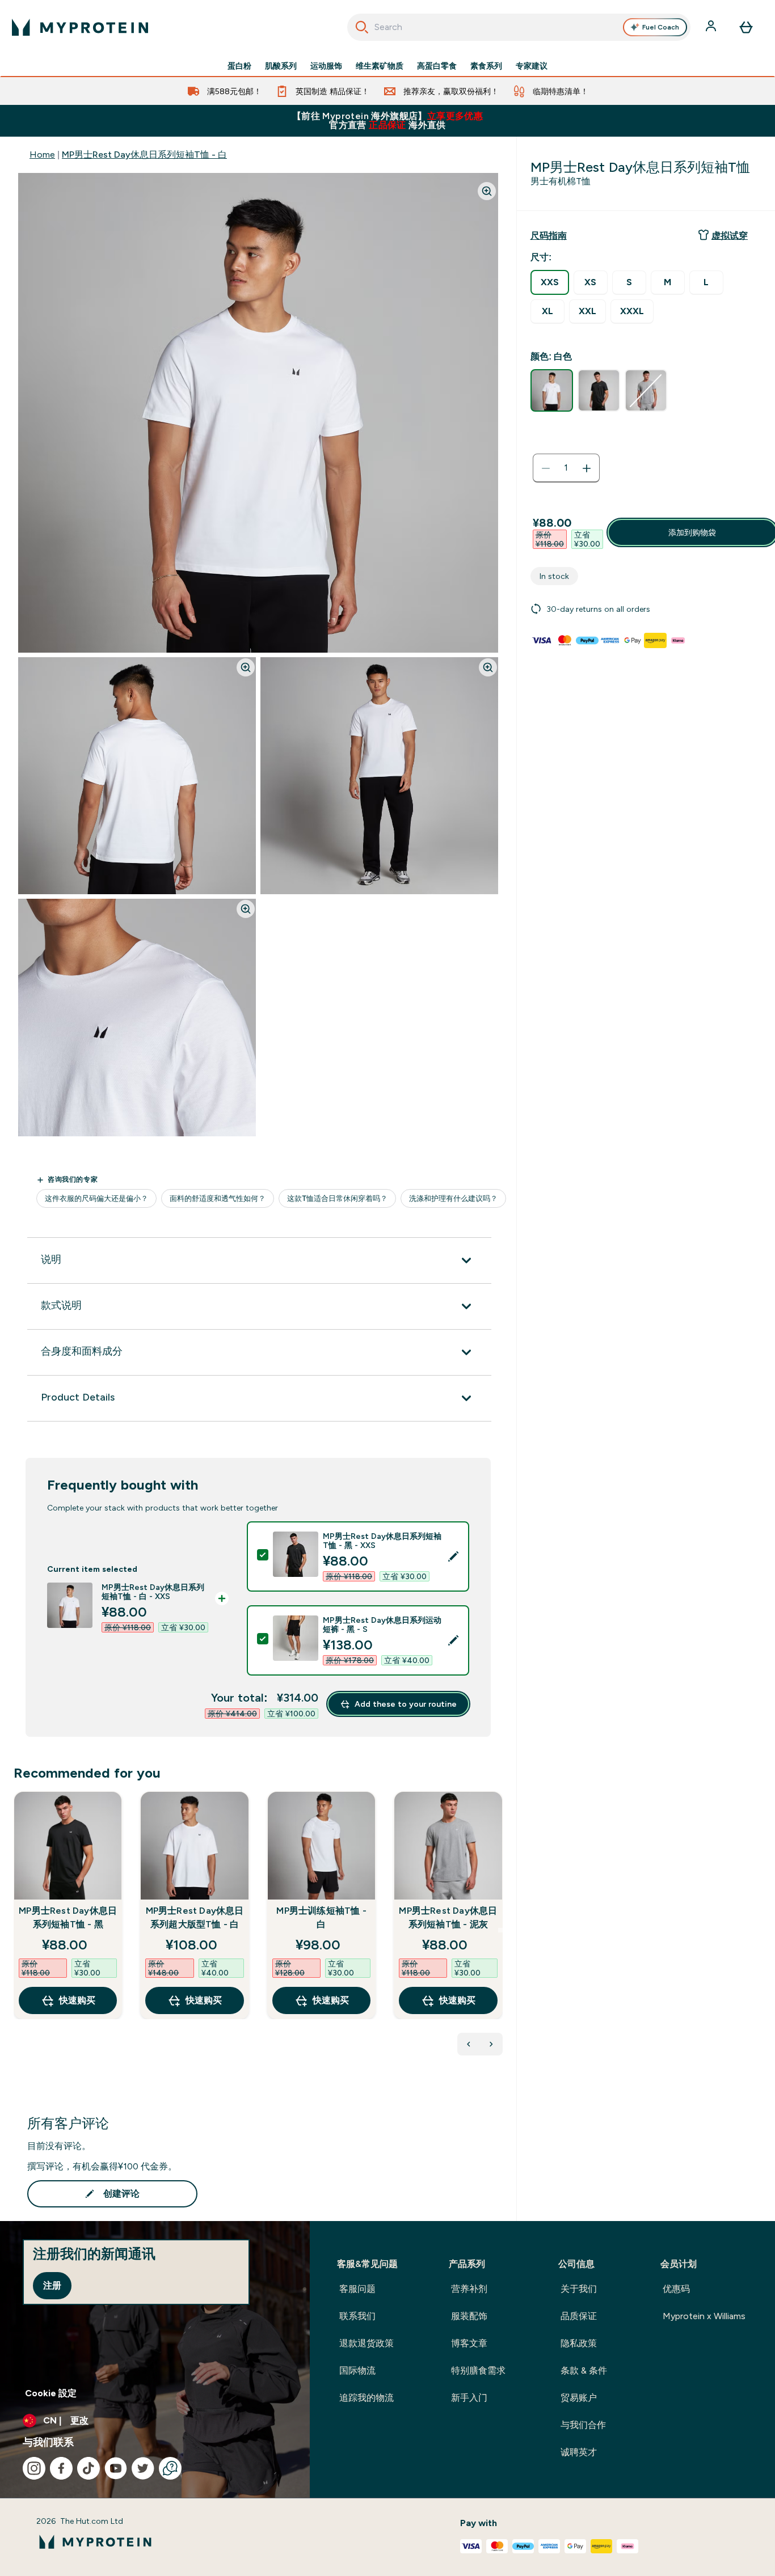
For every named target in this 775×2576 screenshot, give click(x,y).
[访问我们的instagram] (34, 2468)
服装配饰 (469, 2316)
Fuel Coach (661, 27)
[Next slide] (500, 1930)
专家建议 (532, 66)
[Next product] (491, 2044)
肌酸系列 (281, 66)
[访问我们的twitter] (143, 2468)
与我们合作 (583, 2425)
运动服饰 (326, 66)
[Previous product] (469, 2044)
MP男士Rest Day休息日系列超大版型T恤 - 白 (195, 1917)
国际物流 (357, 2370)
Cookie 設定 (51, 2393)
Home (42, 155)
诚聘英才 (579, 2452)
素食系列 (486, 66)
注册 (52, 2285)
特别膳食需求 (478, 2370)
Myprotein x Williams (704, 2316)
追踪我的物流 (367, 2398)
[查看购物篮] (746, 27)
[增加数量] (587, 468)
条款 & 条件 (584, 2370)
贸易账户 (579, 2398)
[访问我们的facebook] (61, 2468)
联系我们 (357, 2316)
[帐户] (712, 27)
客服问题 (357, 2289)
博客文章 (469, 2343)
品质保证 (579, 2316)
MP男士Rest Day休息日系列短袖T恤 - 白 (144, 155)
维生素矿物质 (380, 66)
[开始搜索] (362, 27)
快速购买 (77, 2000)
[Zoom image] (487, 191)
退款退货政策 (367, 2343)
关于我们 (579, 2289)
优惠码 (676, 2289)
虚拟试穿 (730, 236)
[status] (566, 468)
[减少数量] (546, 468)
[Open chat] (170, 2468)
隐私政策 (579, 2343)
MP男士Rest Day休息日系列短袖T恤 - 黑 (68, 1917)
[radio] (550, 282)
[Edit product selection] (453, 1556)
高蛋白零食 (437, 66)
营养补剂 (469, 2289)
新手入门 (469, 2398)
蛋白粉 (239, 66)
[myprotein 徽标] (80, 27)
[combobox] (519, 27)
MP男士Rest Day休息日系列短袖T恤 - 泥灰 (448, 1917)
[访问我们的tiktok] (89, 2468)
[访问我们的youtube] (116, 2468)
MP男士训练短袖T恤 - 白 (321, 1917)
